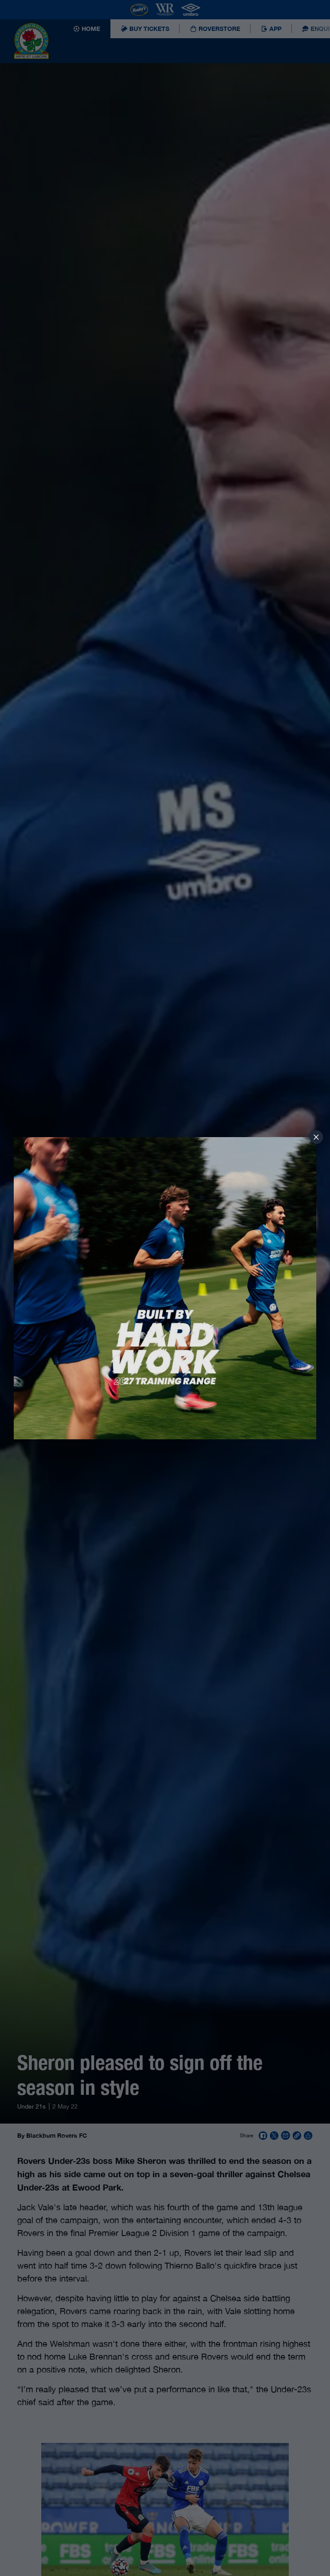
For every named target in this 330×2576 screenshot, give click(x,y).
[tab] (316, 1137)
